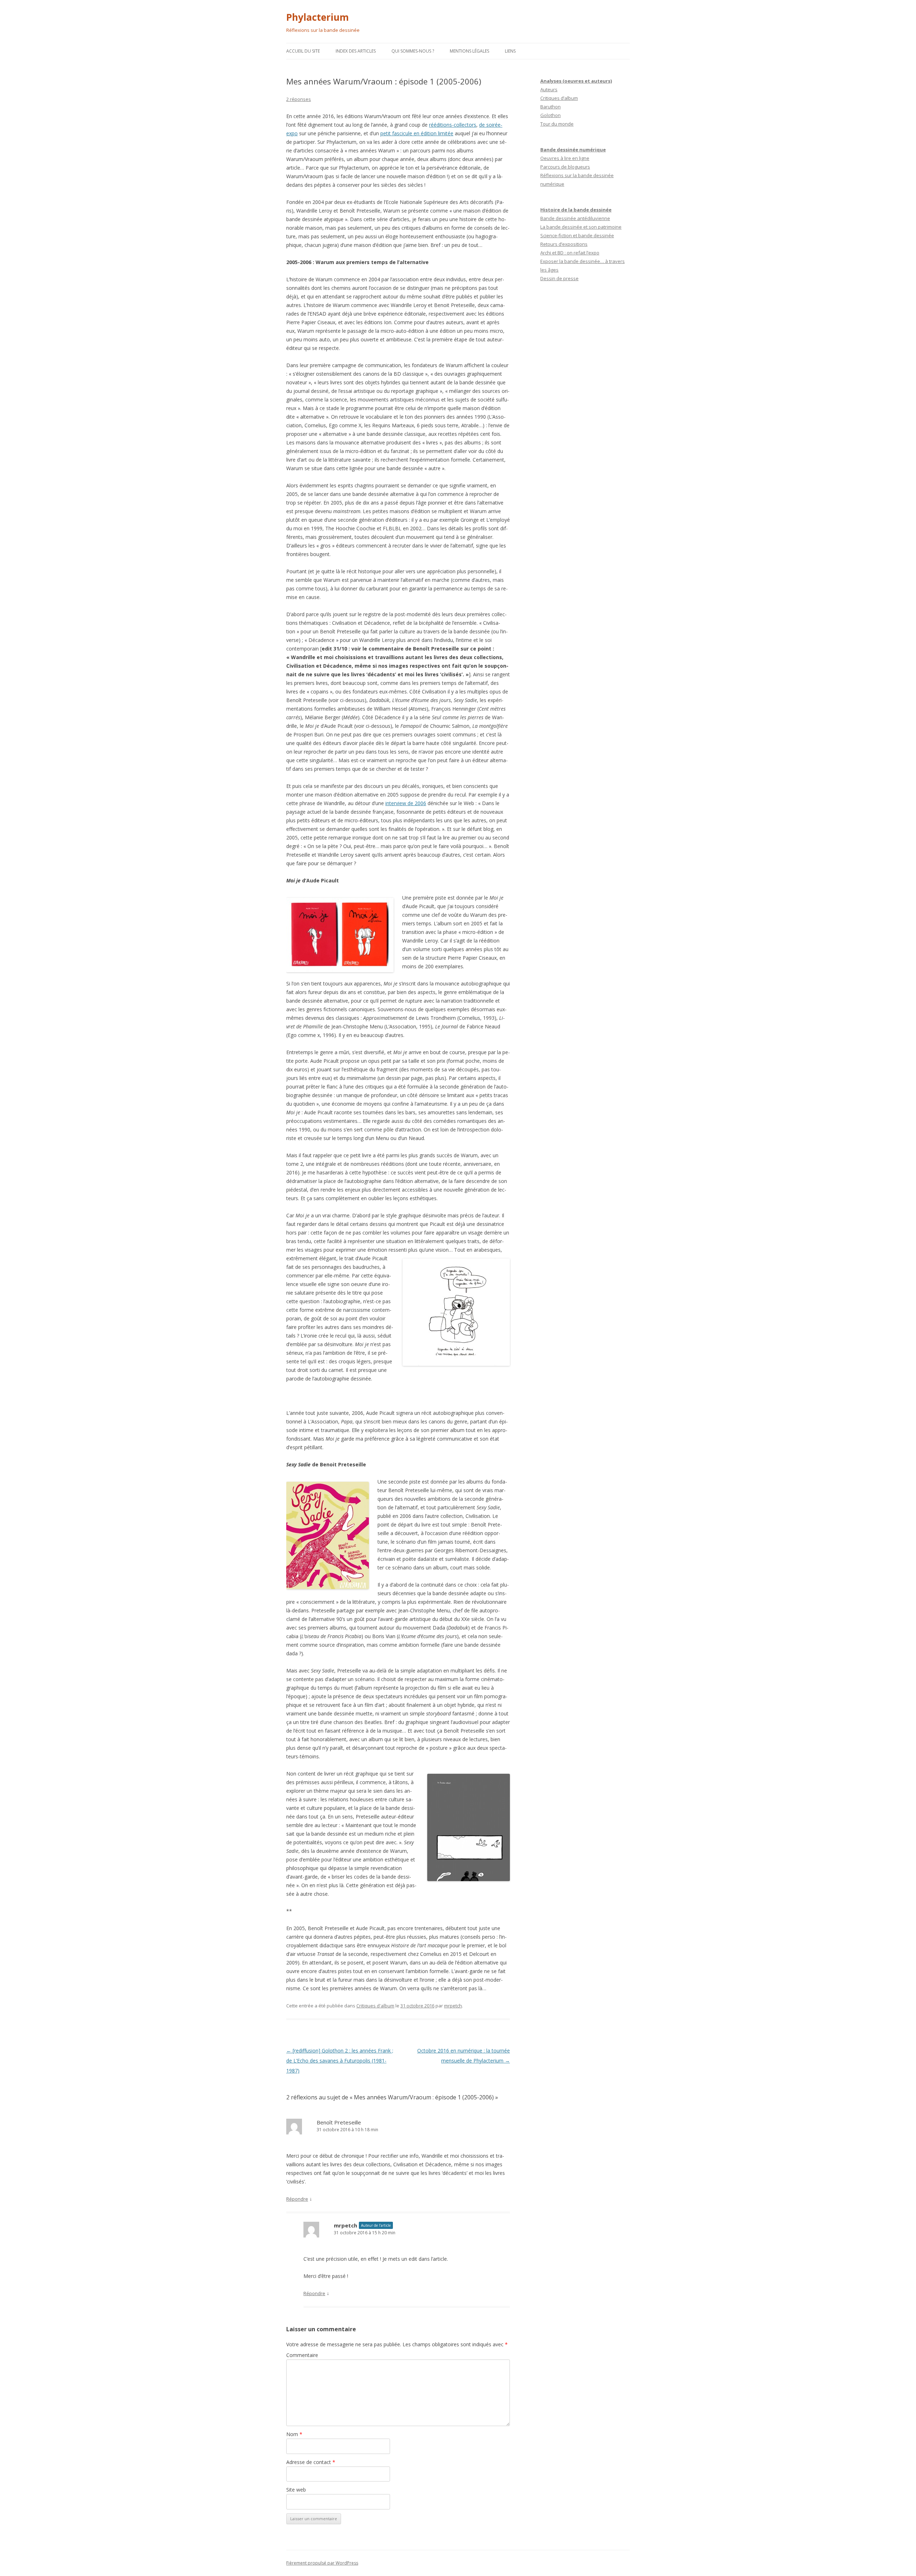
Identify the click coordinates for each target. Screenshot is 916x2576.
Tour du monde (557, 124)
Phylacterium (318, 17)
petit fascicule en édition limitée (417, 133)
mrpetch (453, 2006)
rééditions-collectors (453, 125)
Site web (296, 2490)
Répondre (297, 2199)
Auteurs (549, 89)
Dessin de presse (559, 278)
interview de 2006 (406, 803)
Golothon (550, 115)
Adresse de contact (311, 2462)
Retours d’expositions (564, 244)
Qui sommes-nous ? (413, 51)
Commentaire (302, 2355)
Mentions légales (469, 51)
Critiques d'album (375, 2006)
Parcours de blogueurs (565, 167)
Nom (294, 2434)
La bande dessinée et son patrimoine (581, 227)
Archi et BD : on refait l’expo (570, 253)
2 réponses (299, 99)
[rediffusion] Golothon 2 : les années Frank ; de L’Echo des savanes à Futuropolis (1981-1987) (340, 2061)
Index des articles (356, 51)
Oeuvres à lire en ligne (565, 158)
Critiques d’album (559, 98)
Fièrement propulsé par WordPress (322, 2563)
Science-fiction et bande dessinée (577, 235)
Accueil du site (303, 51)
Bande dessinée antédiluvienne (575, 218)
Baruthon (550, 107)
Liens (510, 51)
